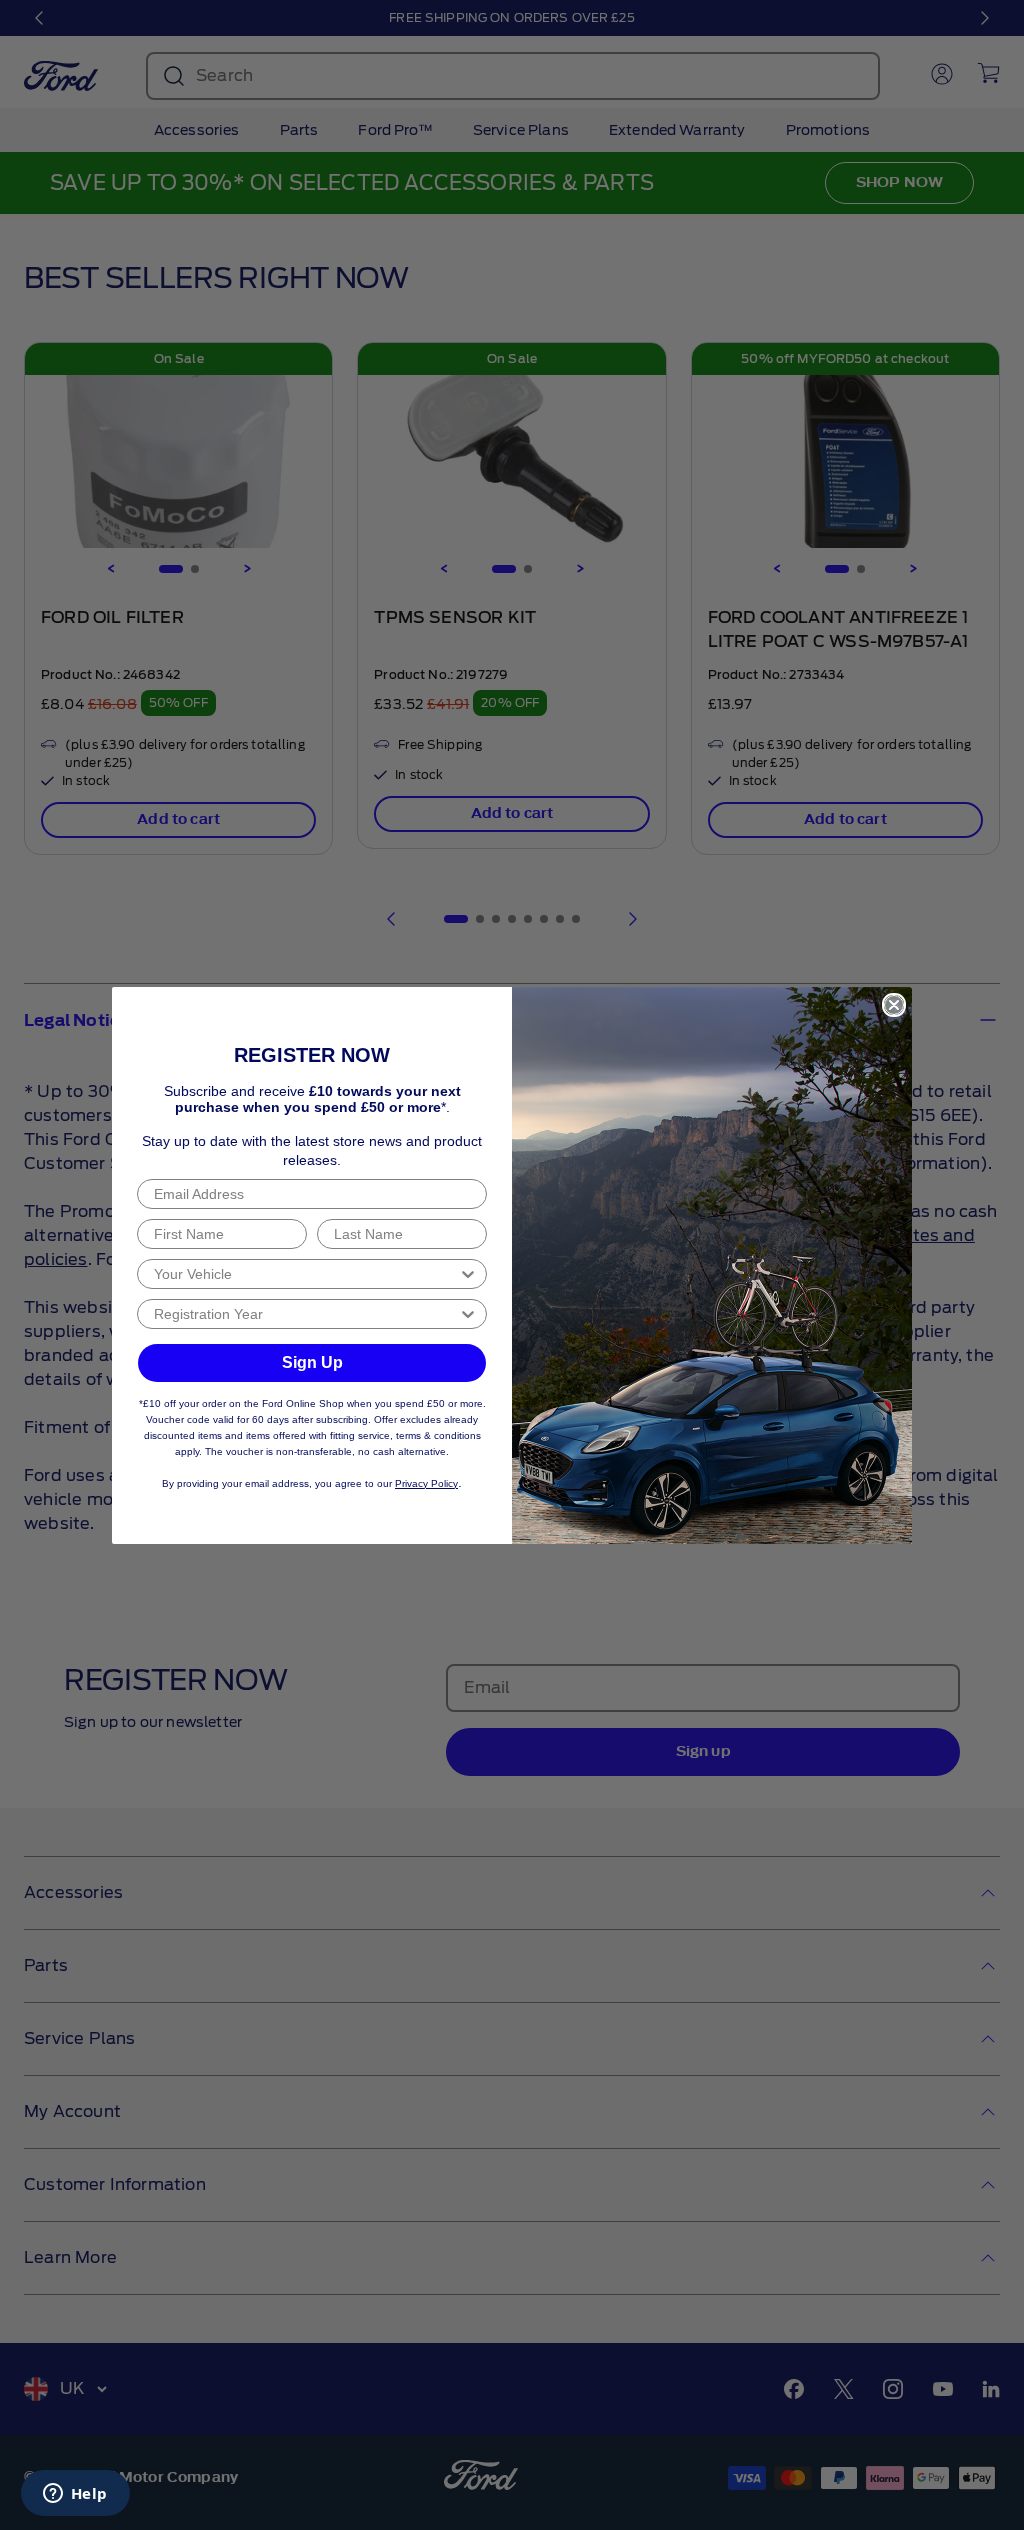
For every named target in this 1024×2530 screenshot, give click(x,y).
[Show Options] (468, 1274)
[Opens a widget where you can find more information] (75, 2495)
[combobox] (306, 1274)
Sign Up (312, 1362)
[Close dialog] (894, 1005)
